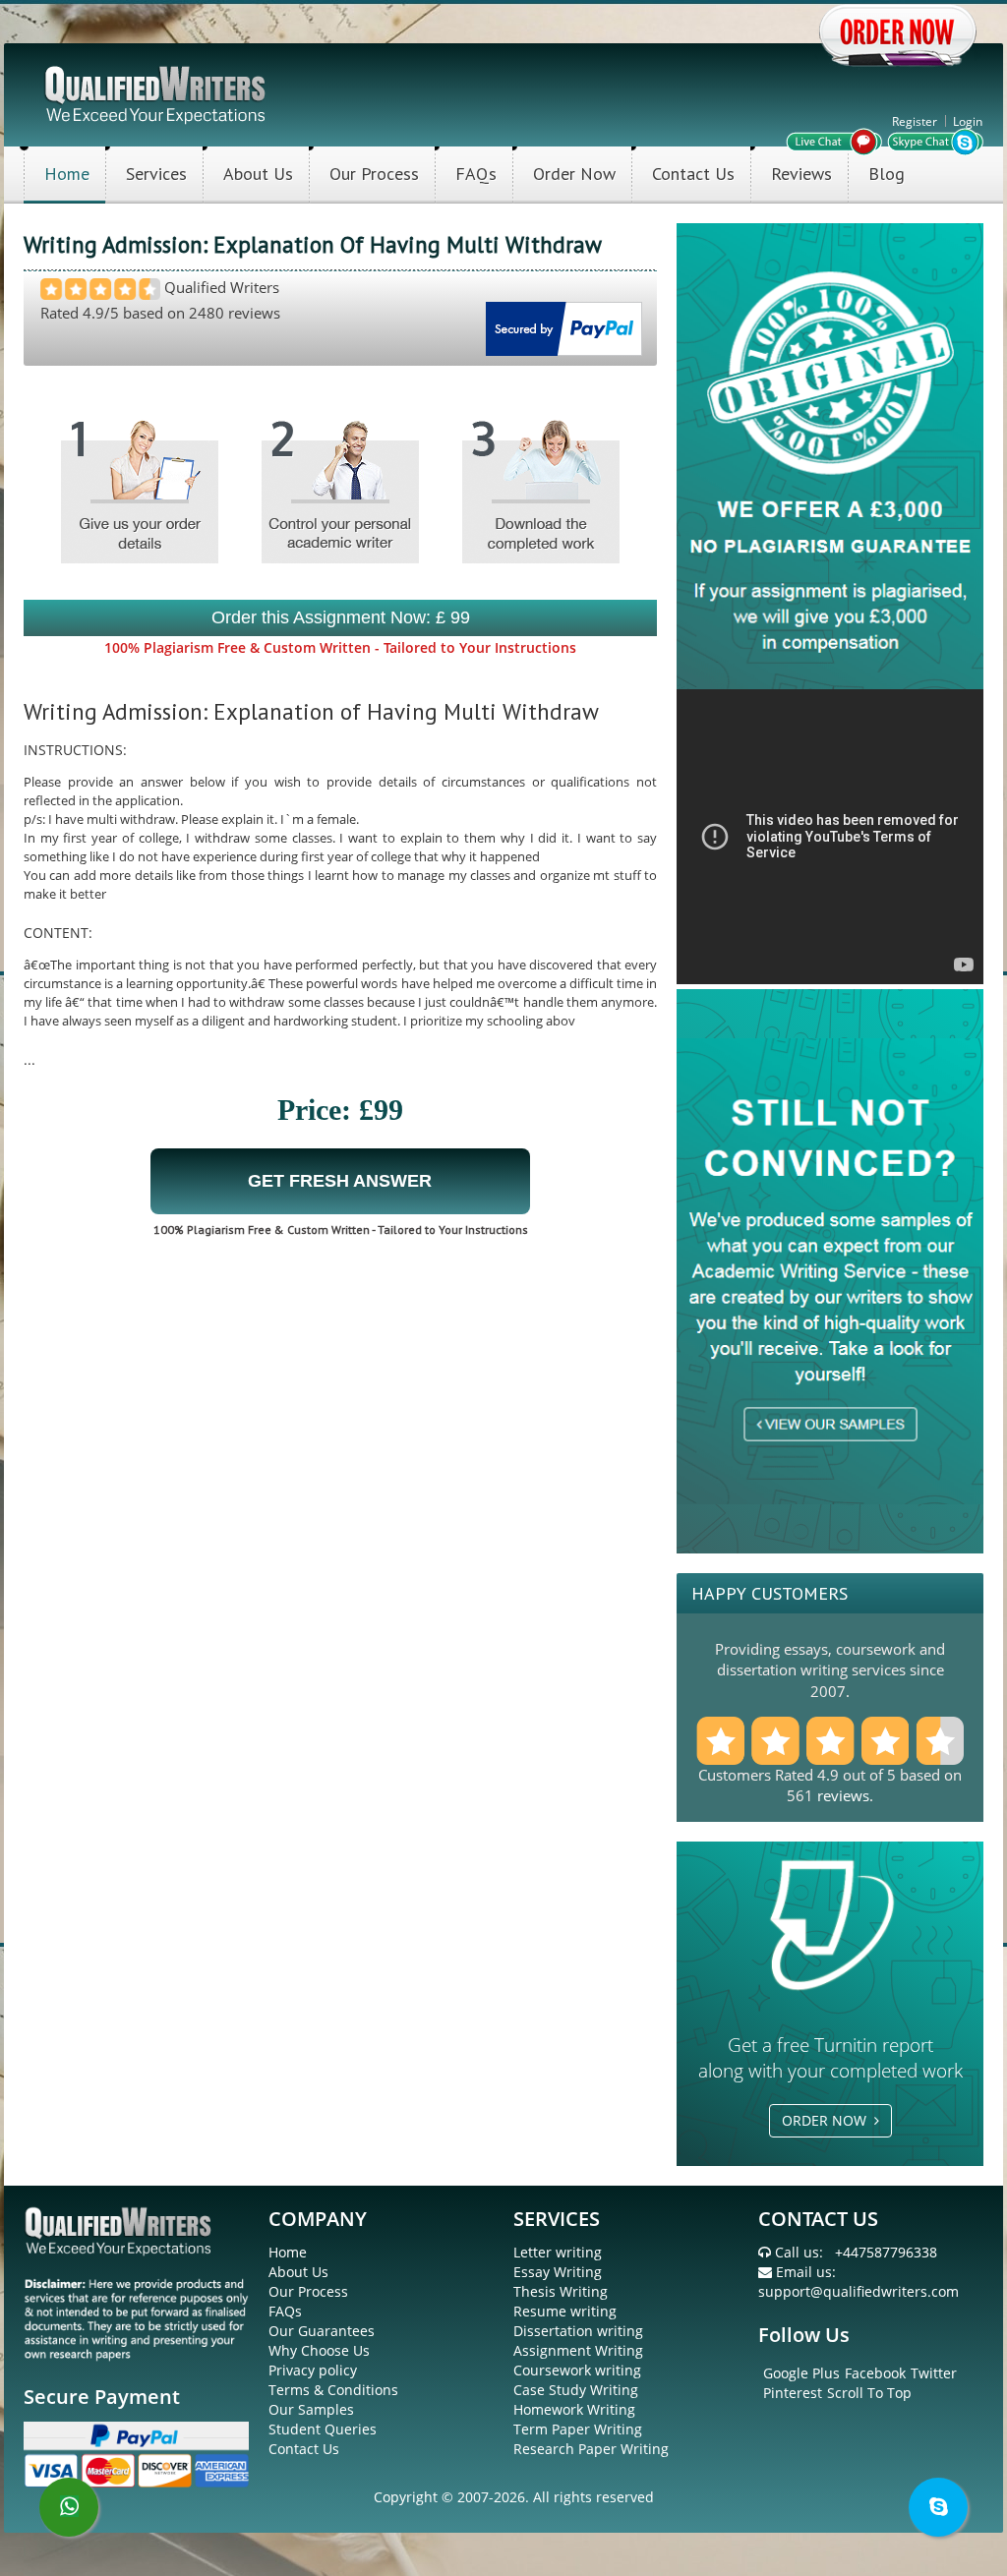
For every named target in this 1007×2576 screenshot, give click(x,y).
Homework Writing (574, 2409)
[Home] (157, 93)
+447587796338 (886, 2252)
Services (156, 174)
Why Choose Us (319, 2350)
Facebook (875, 2373)
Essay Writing (558, 2272)
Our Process (374, 174)
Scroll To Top (869, 2393)
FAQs (476, 174)
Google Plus (801, 2373)
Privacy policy (313, 2370)
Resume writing (565, 2311)
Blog (887, 174)
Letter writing (558, 2252)
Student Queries (323, 2429)
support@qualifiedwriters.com (859, 2291)
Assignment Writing (578, 2350)
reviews (843, 1795)
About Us (258, 174)
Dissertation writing (578, 2331)
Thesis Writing (561, 2291)
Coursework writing (577, 2370)
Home (67, 174)
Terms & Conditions (333, 2390)
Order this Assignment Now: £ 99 (341, 617)
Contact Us (693, 174)
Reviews (801, 174)
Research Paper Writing (591, 2449)
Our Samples (311, 2409)
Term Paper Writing (578, 2429)
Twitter (934, 2373)
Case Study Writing (576, 2390)
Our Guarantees (322, 2331)
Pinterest (793, 2393)
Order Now (574, 174)
